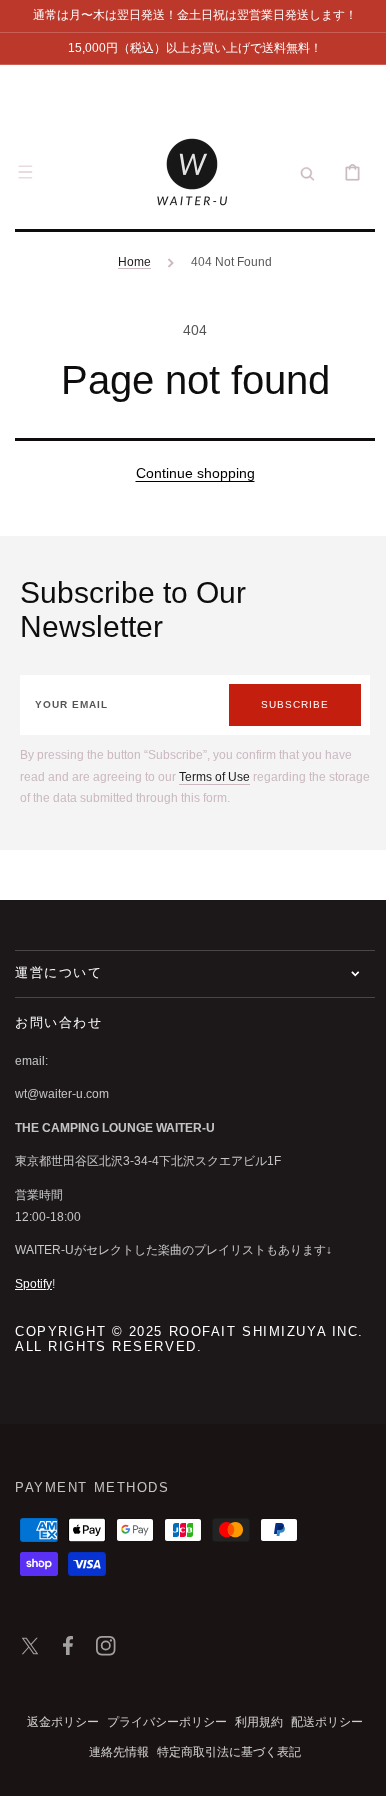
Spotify (33, 1284)
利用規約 (252, 1722)
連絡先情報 (112, 1752)
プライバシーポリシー (160, 1722)
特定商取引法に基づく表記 (222, 1752)
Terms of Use (214, 777)
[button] (25, 172)
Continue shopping (187, 473)
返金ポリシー (56, 1722)
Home (127, 262)
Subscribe (280, 704)
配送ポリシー (320, 1722)
